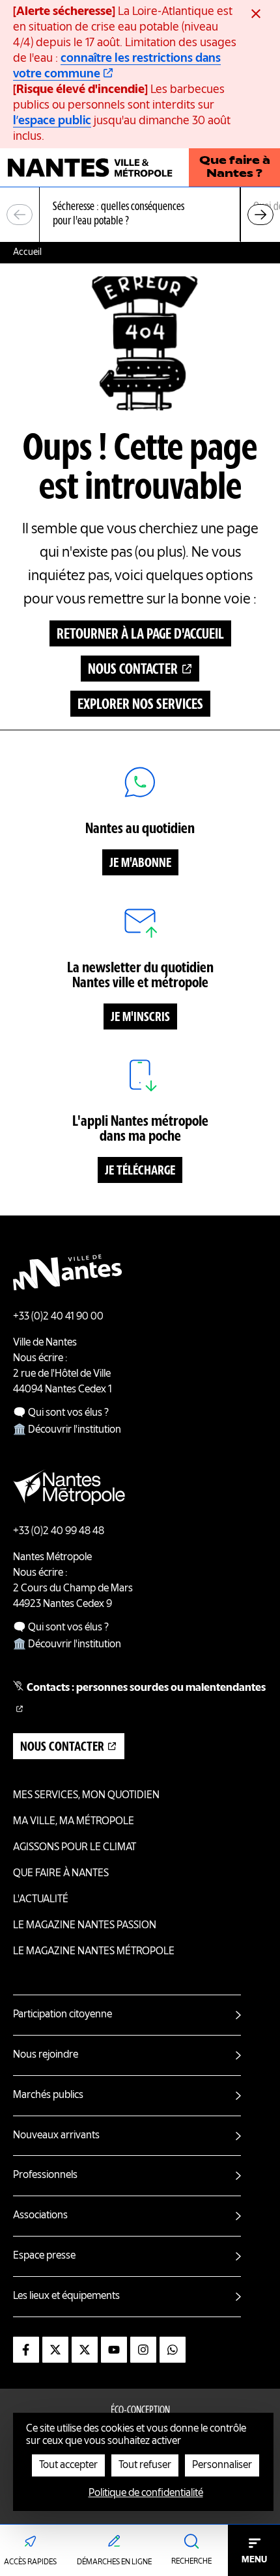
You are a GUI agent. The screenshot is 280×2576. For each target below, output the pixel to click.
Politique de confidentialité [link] (146, 2493)
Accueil (27, 252)
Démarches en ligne (114, 2562)
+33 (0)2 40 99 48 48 (59, 1532)
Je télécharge (140, 1171)
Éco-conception (140, 2411)
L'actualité (41, 1900)
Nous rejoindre (46, 2055)
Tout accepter (68, 2465)
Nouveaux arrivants (56, 2136)
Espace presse (44, 2256)
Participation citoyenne (63, 2015)
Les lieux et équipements (66, 2296)
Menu (254, 2560)
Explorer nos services (140, 705)
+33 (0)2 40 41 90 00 (58, 1317)
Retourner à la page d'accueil (140, 635)
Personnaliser (222, 2465)
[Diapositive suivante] (260, 215)
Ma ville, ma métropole (74, 1822)
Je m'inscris (140, 1018)
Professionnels (45, 2175)
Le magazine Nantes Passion (85, 1926)
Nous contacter (133, 670)
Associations (40, 2216)
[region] (140, 215)
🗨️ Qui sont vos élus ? (61, 1413)
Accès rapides (30, 2562)
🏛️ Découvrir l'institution (67, 1430)
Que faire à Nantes (61, 1874)
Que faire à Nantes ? (235, 168)
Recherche (191, 2562)
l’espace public (52, 121)
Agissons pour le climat (75, 1848)
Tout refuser (145, 2465)
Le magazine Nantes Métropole (94, 1952)
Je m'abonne (140, 864)
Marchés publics (48, 2095)
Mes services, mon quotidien (86, 1796)
